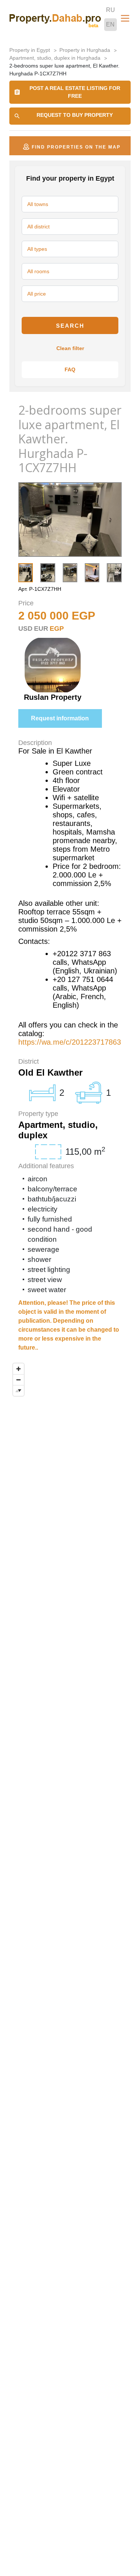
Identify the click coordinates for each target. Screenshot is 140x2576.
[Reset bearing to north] (18, 1390)
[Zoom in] (18, 1369)
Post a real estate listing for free (75, 92)
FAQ (70, 369)
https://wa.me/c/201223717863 (70, 1042)
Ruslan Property (53, 697)
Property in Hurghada (85, 50)
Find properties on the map (76, 147)
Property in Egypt (30, 50)
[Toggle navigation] (125, 18)
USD (25, 629)
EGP (57, 629)
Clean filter (70, 348)
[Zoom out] (18, 1380)
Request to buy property (75, 115)
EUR (41, 629)
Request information (60, 718)
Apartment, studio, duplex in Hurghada (55, 58)
